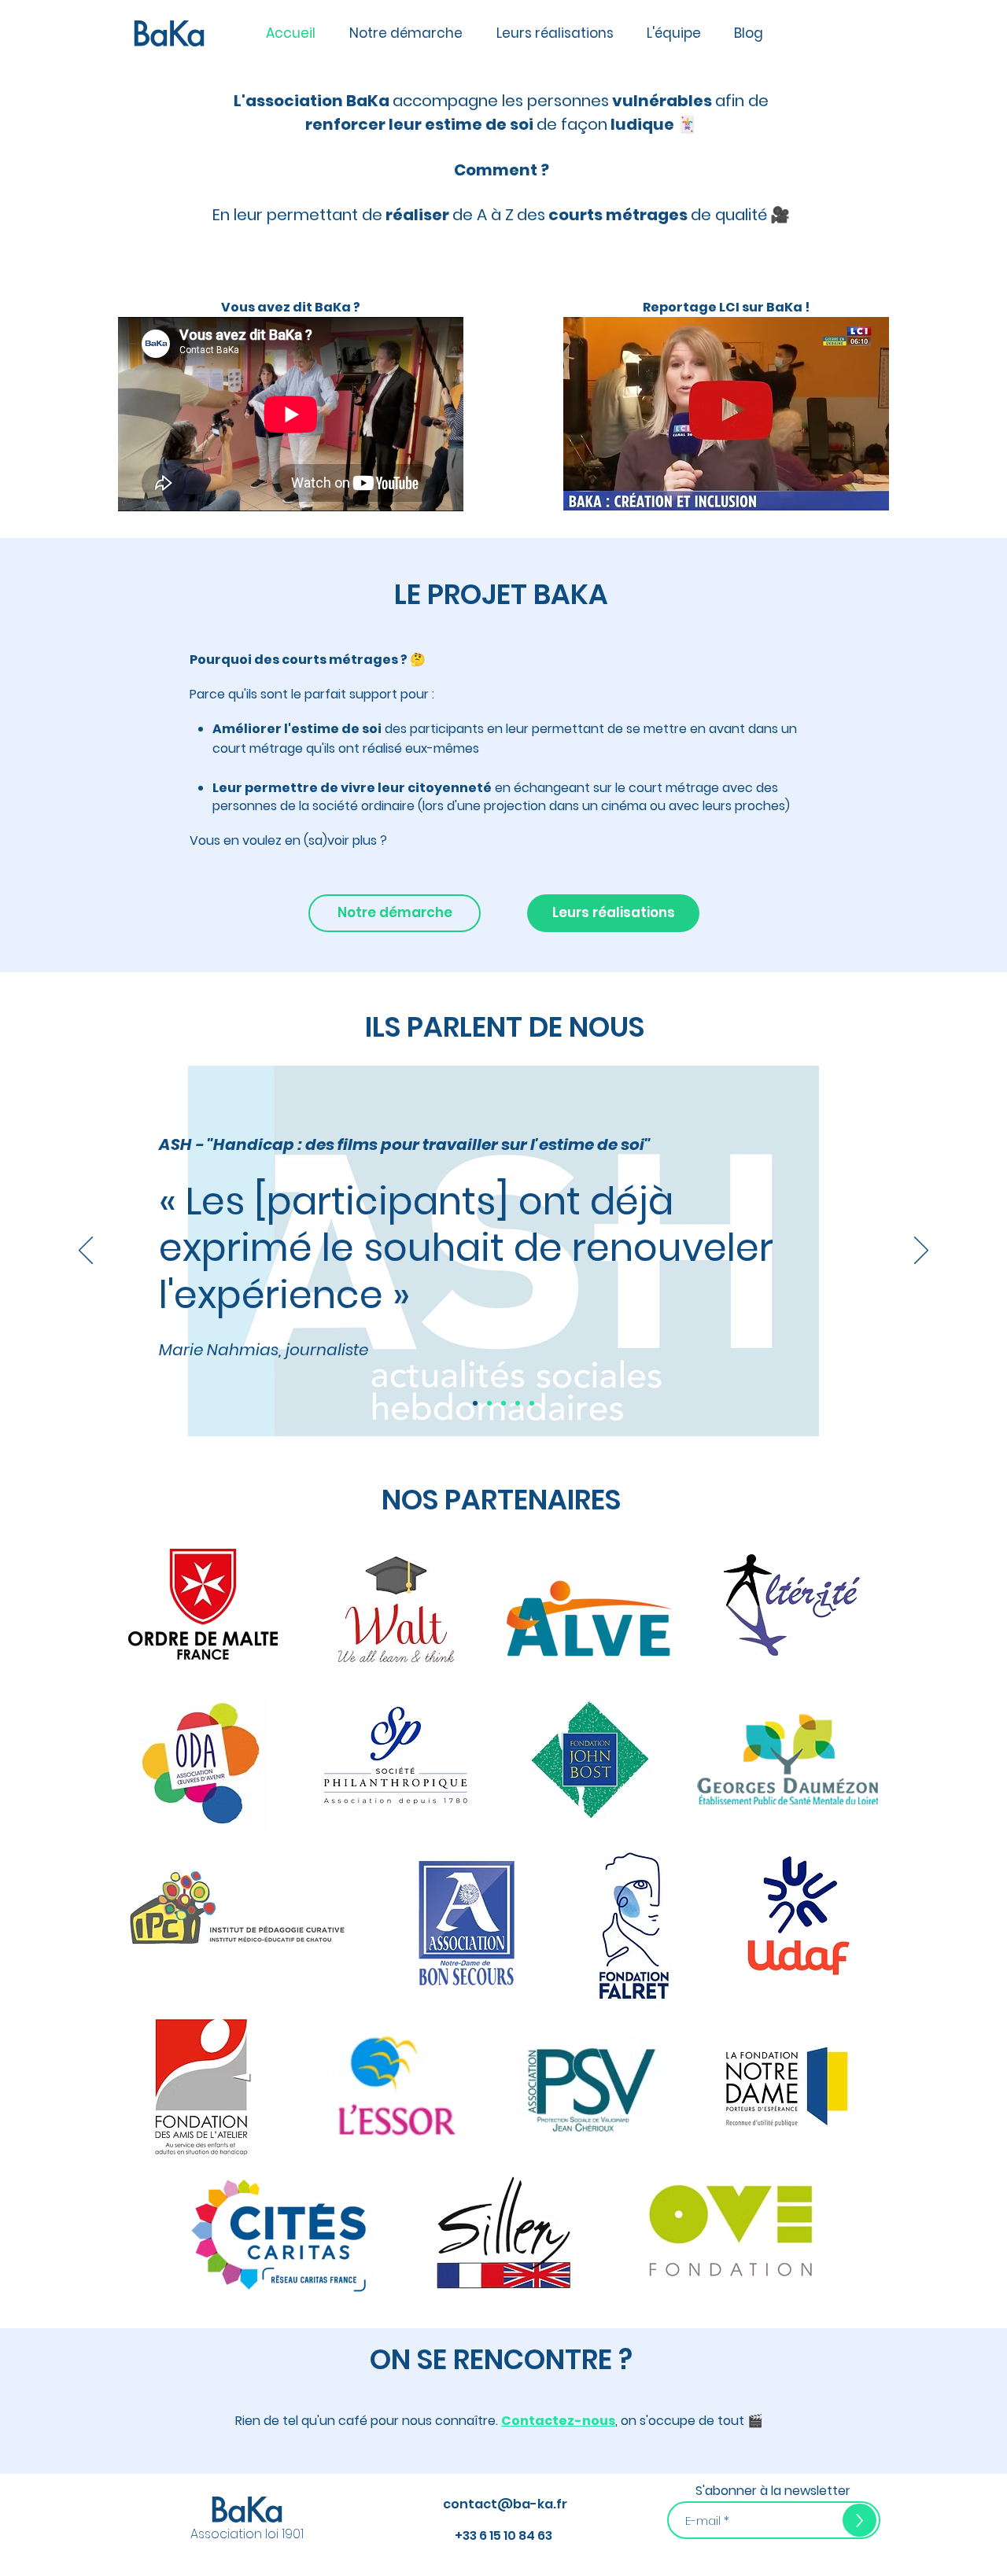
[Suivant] (921, 1251)
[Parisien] (489, 1403)
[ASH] (475, 1403)
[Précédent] (86, 1251)
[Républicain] (518, 1403)
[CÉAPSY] (503, 1403)
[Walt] (532, 1403)
